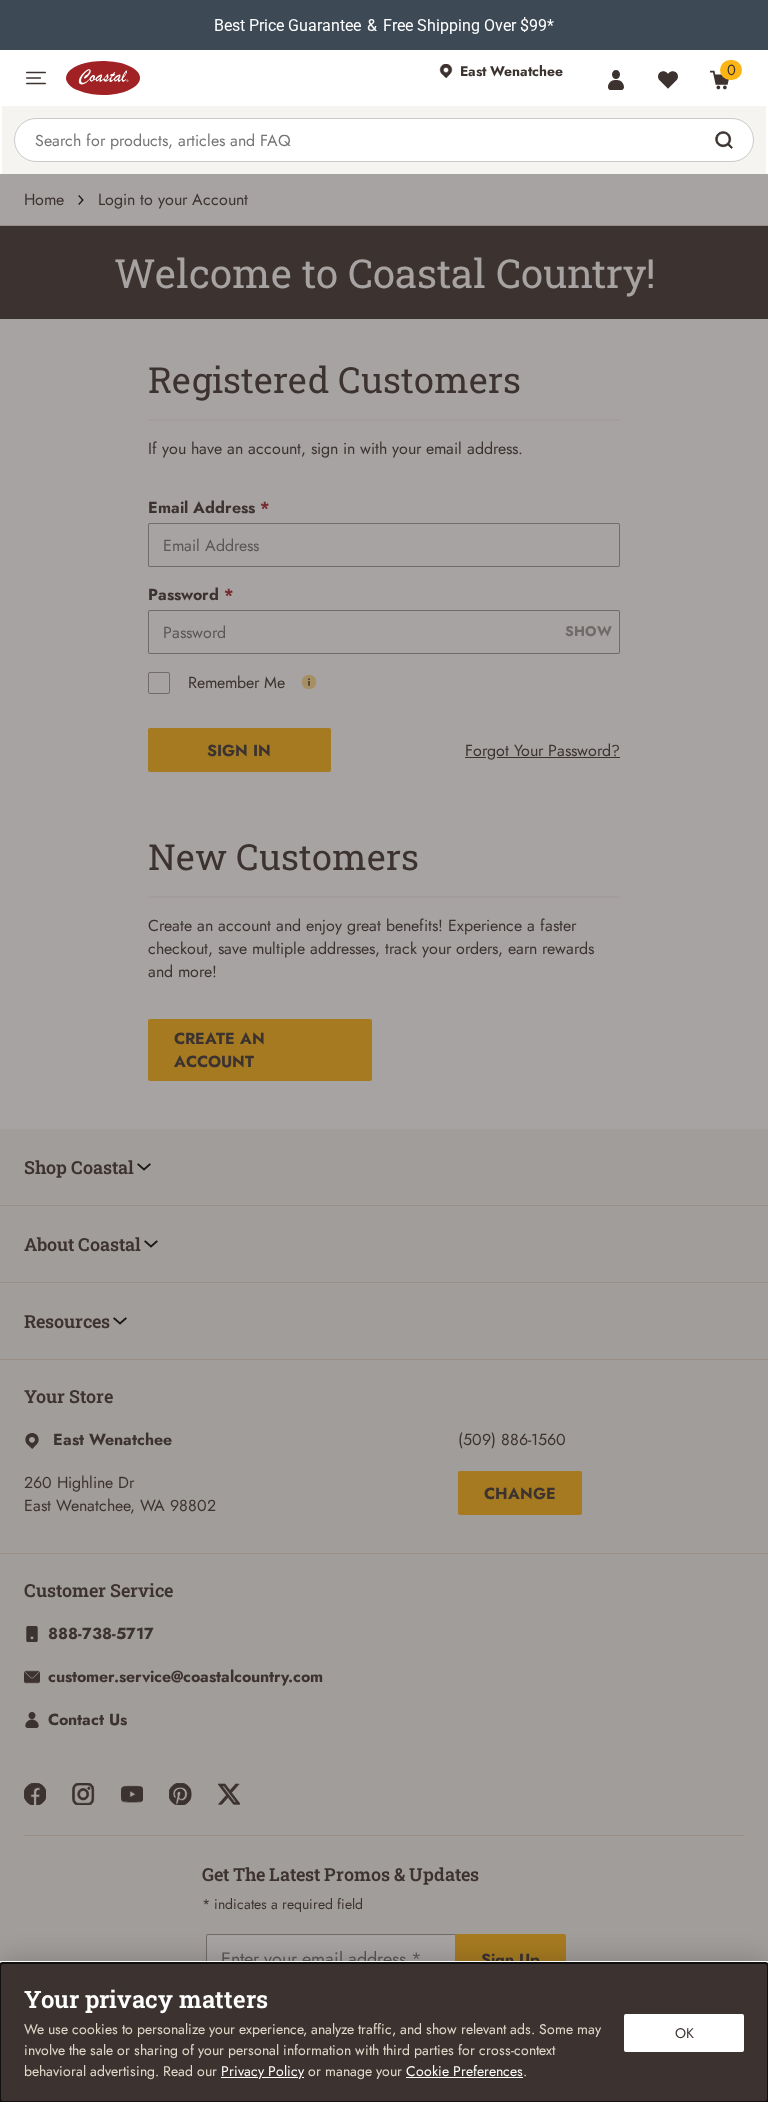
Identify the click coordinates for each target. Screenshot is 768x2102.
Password (190, 594)
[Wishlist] (668, 80)
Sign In (239, 750)
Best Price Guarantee (287, 25)
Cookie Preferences (464, 2071)
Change (520, 1493)
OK (684, 2033)
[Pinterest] (180, 1794)
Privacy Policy (262, 2071)
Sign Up (510, 1959)
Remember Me (236, 682)
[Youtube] (132, 1794)
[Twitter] (229, 1794)
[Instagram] (83, 1794)
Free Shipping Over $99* (468, 25)
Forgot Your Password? (542, 750)
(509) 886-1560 (512, 1439)
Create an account (219, 1050)
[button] (36, 78)
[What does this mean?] (309, 682)
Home (44, 199)
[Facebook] (35, 1794)
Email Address (208, 507)
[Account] (616, 80)
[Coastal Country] (242, 78)
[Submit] (726, 140)
